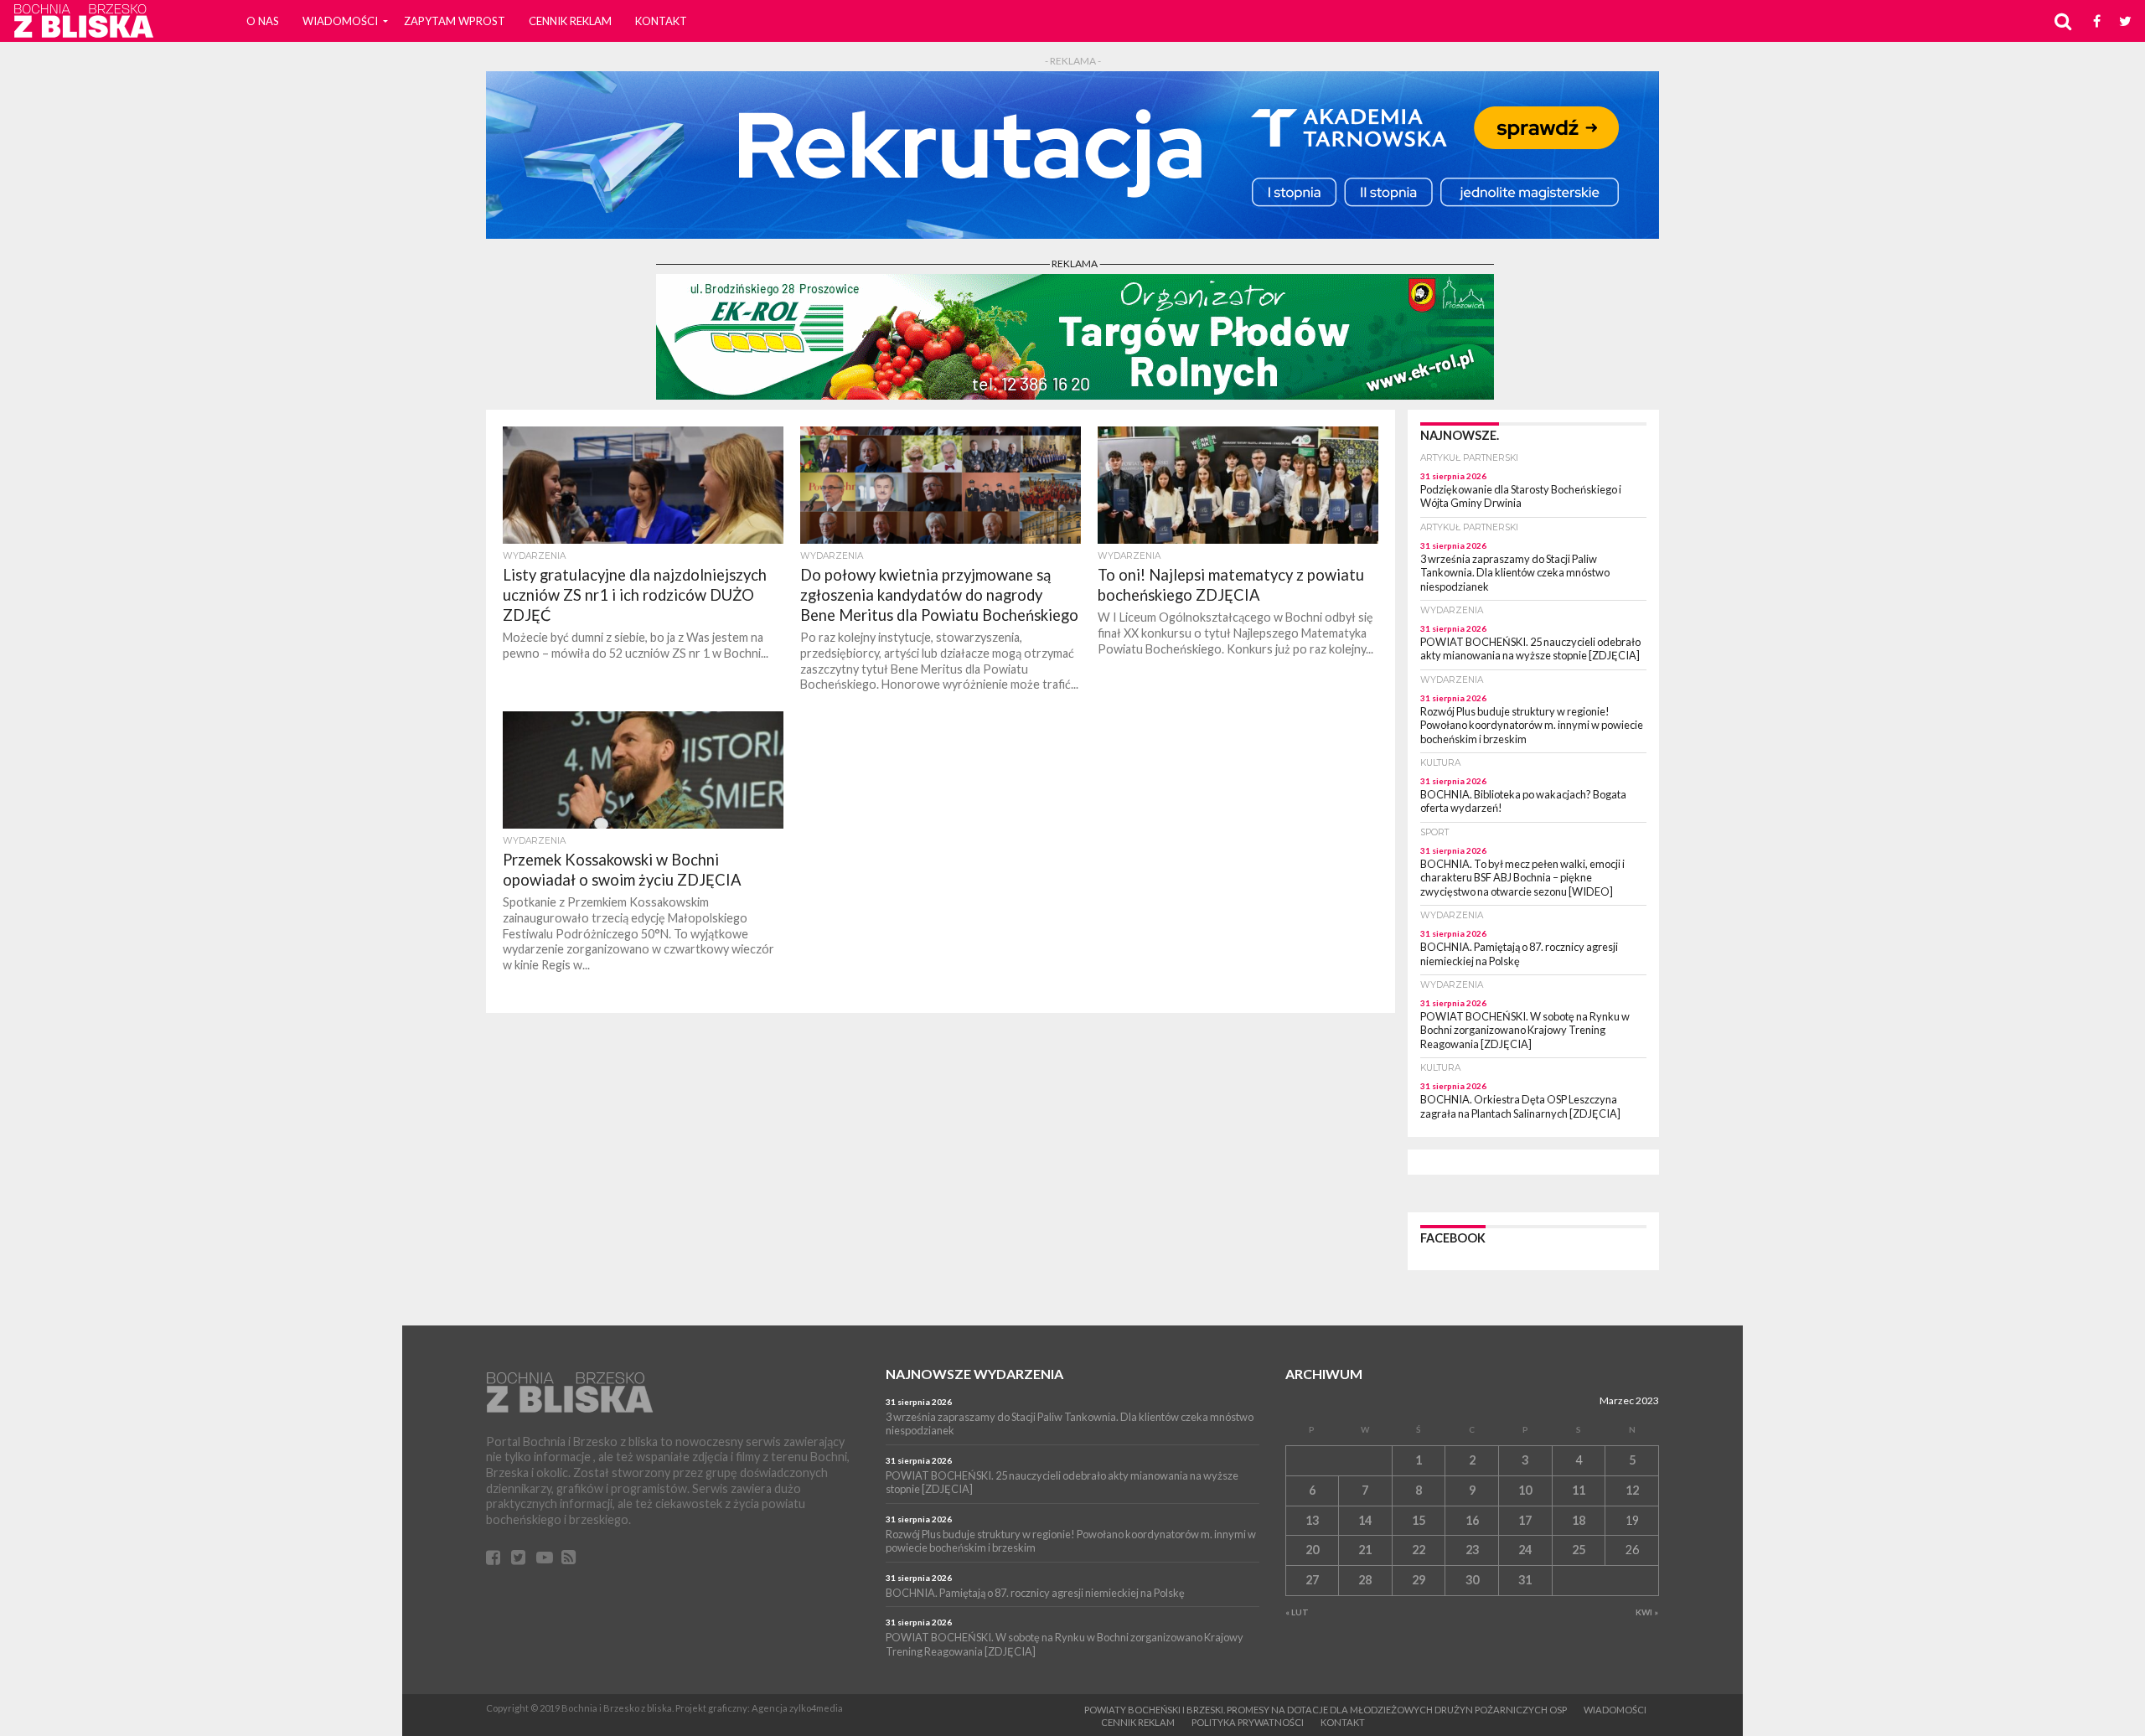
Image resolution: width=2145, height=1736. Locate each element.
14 (1365, 1520)
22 (1419, 1550)
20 (1312, 1550)
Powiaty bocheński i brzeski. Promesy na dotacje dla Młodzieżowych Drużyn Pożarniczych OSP (1326, 1710)
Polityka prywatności (1248, 1722)
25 (1579, 1550)
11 (1579, 1490)
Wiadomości (340, 21)
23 (1472, 1550)
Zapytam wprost (455, 21)
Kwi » (1647, 1612)
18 (1579, 1520)
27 (1312, 1580)
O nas (263, 21)
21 (1365, 1550)
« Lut (1297, 1612)
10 (1525, 1490)
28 (1365, 1580)
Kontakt (661, 21)
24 (1525, 1550)
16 (1472, 1520)
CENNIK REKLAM (570, 21)
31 (1525, 1580)
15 (1419, 1520)
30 (1472, 1580)
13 (1312, 1520)
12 (1632, 1490)
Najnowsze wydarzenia (974, 1374)
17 (1525, 1520)
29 (1419, 1580)
